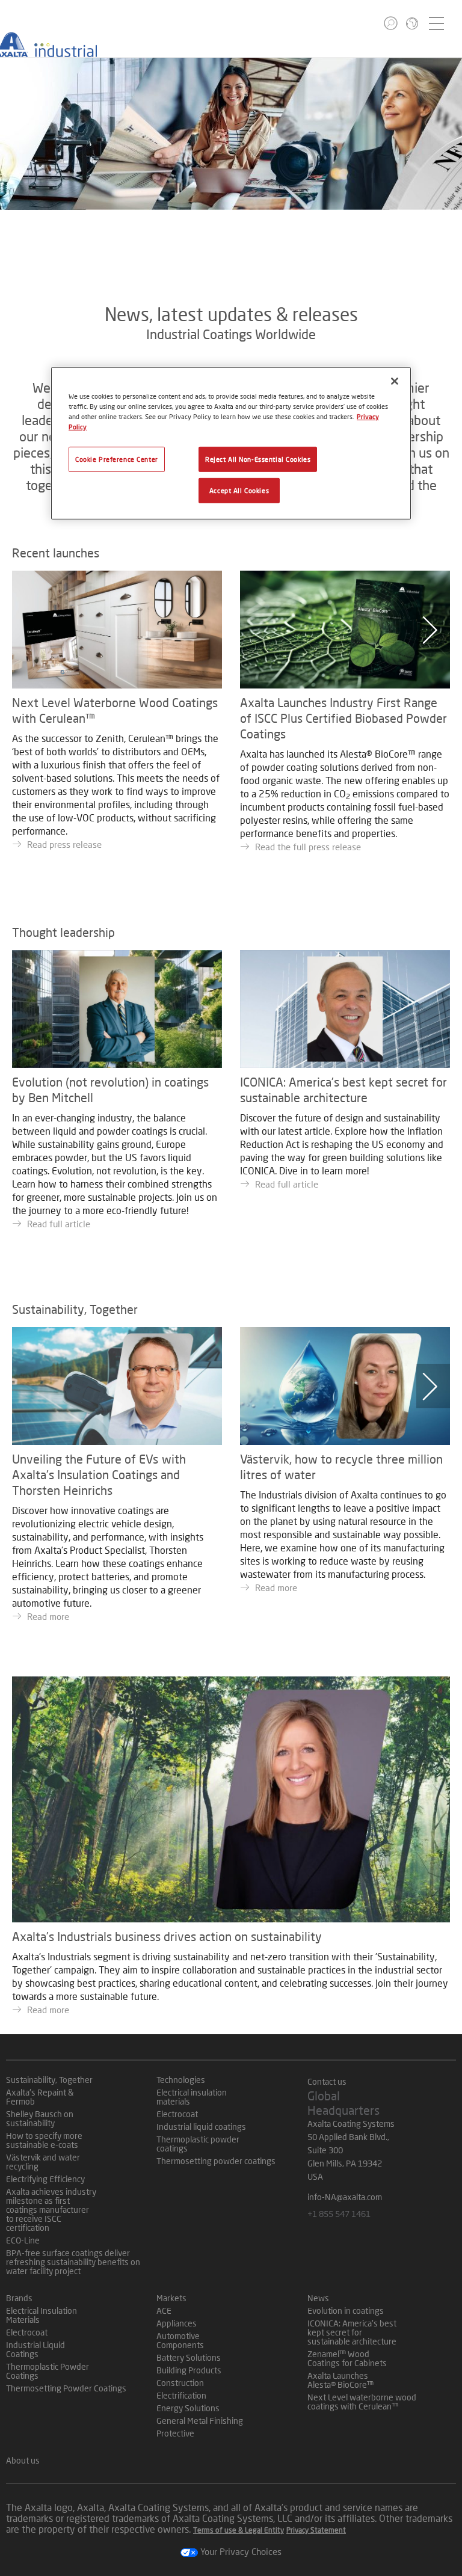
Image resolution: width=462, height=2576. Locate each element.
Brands (19, 2298)
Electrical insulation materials (192, 2097)
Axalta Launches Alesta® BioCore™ (340, 2380)
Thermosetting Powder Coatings (66, 2388)
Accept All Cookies (239, 490)
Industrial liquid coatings (201, 2127)
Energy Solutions (188, 2408)
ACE (164, 2311)
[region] (231, 443)
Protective (175, 2433)
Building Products (189, 2370)
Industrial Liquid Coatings (35, 2349)
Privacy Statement (316, 2530)
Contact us (327, 2081)
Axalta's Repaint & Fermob (40, 2097)
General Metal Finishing (200, 2421)
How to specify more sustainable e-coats (44, 2140)
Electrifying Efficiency (45, 2179)
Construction (180, 2383)
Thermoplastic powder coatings (198, 2144)
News (318, 2298)
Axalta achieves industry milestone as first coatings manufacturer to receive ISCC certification (51, 2210)
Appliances (177, 2323)
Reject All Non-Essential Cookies (258, 459)
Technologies (181, 2080)
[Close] (395, 381)
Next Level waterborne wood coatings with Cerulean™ (362, 2402)
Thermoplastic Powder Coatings (48, 2371)
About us (23, 2460)
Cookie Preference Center (117, 459)
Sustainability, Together (49, 2080)
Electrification (181, 2395)
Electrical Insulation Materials (42, 2315)
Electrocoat (177, 2114)
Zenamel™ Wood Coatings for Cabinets (347, 2358)
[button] (391, 23)
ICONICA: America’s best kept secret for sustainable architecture (352, 2332)
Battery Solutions (189, 2357)
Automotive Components (180, 2340)
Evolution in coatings (346, 2311)
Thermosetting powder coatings (216, 2161)
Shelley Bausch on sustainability (40, 2118)
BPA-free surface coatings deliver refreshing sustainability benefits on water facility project (73, 2262)
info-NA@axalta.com (345, 2197)
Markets (171, 2298)
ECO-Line (23, 2240)
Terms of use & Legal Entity (239, 2530)
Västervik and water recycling (43, 2162)
